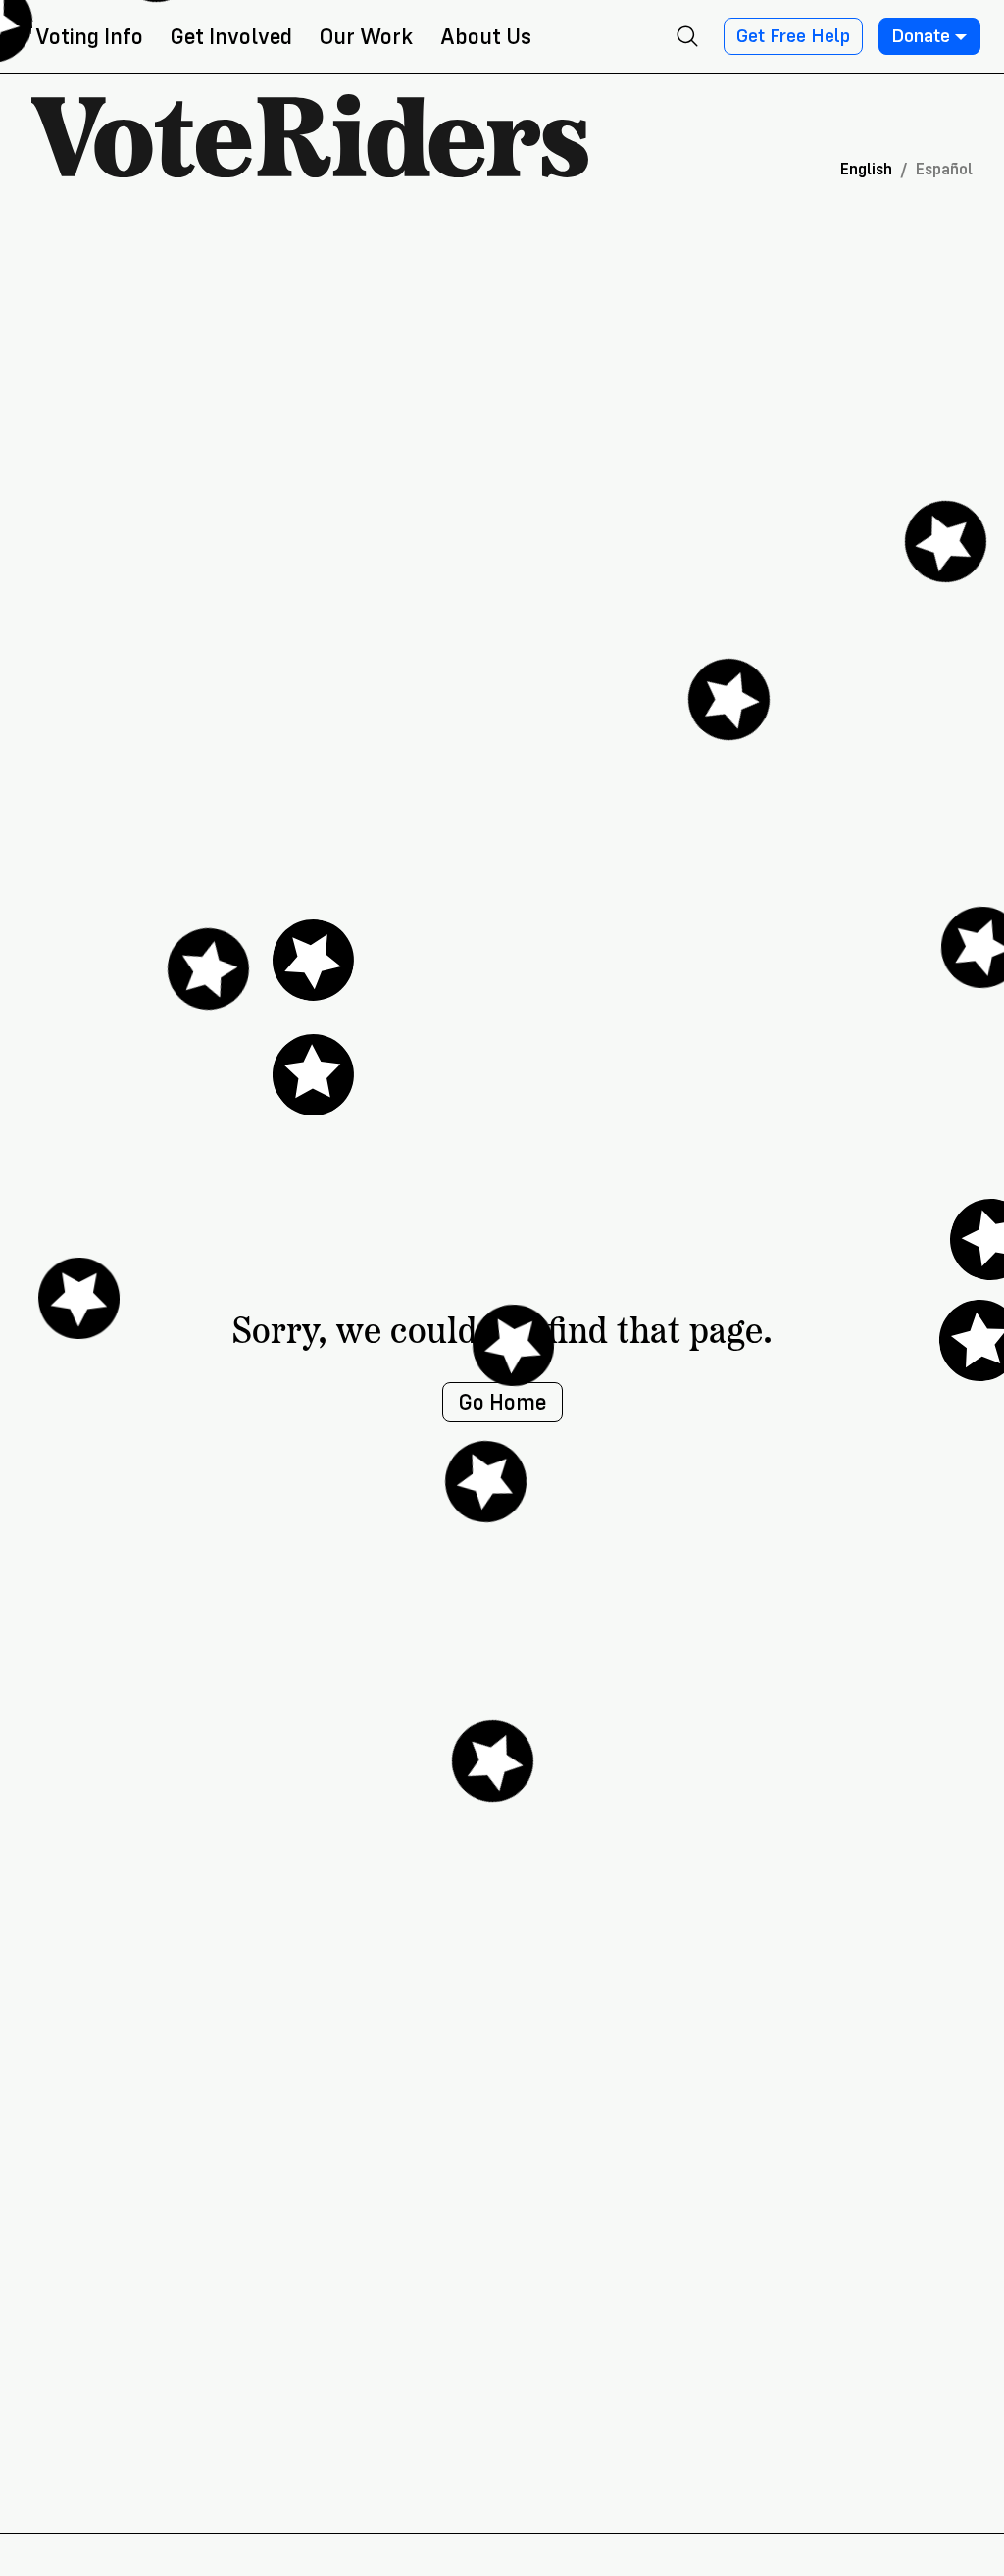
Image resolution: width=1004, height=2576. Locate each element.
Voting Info (89, 37)
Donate (921, 36)
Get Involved (231, 37)
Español (944, 169)
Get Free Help (793, 36)
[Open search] (687, 36)
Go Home (502, 1402)
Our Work (366, 37)
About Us (486, 37)
